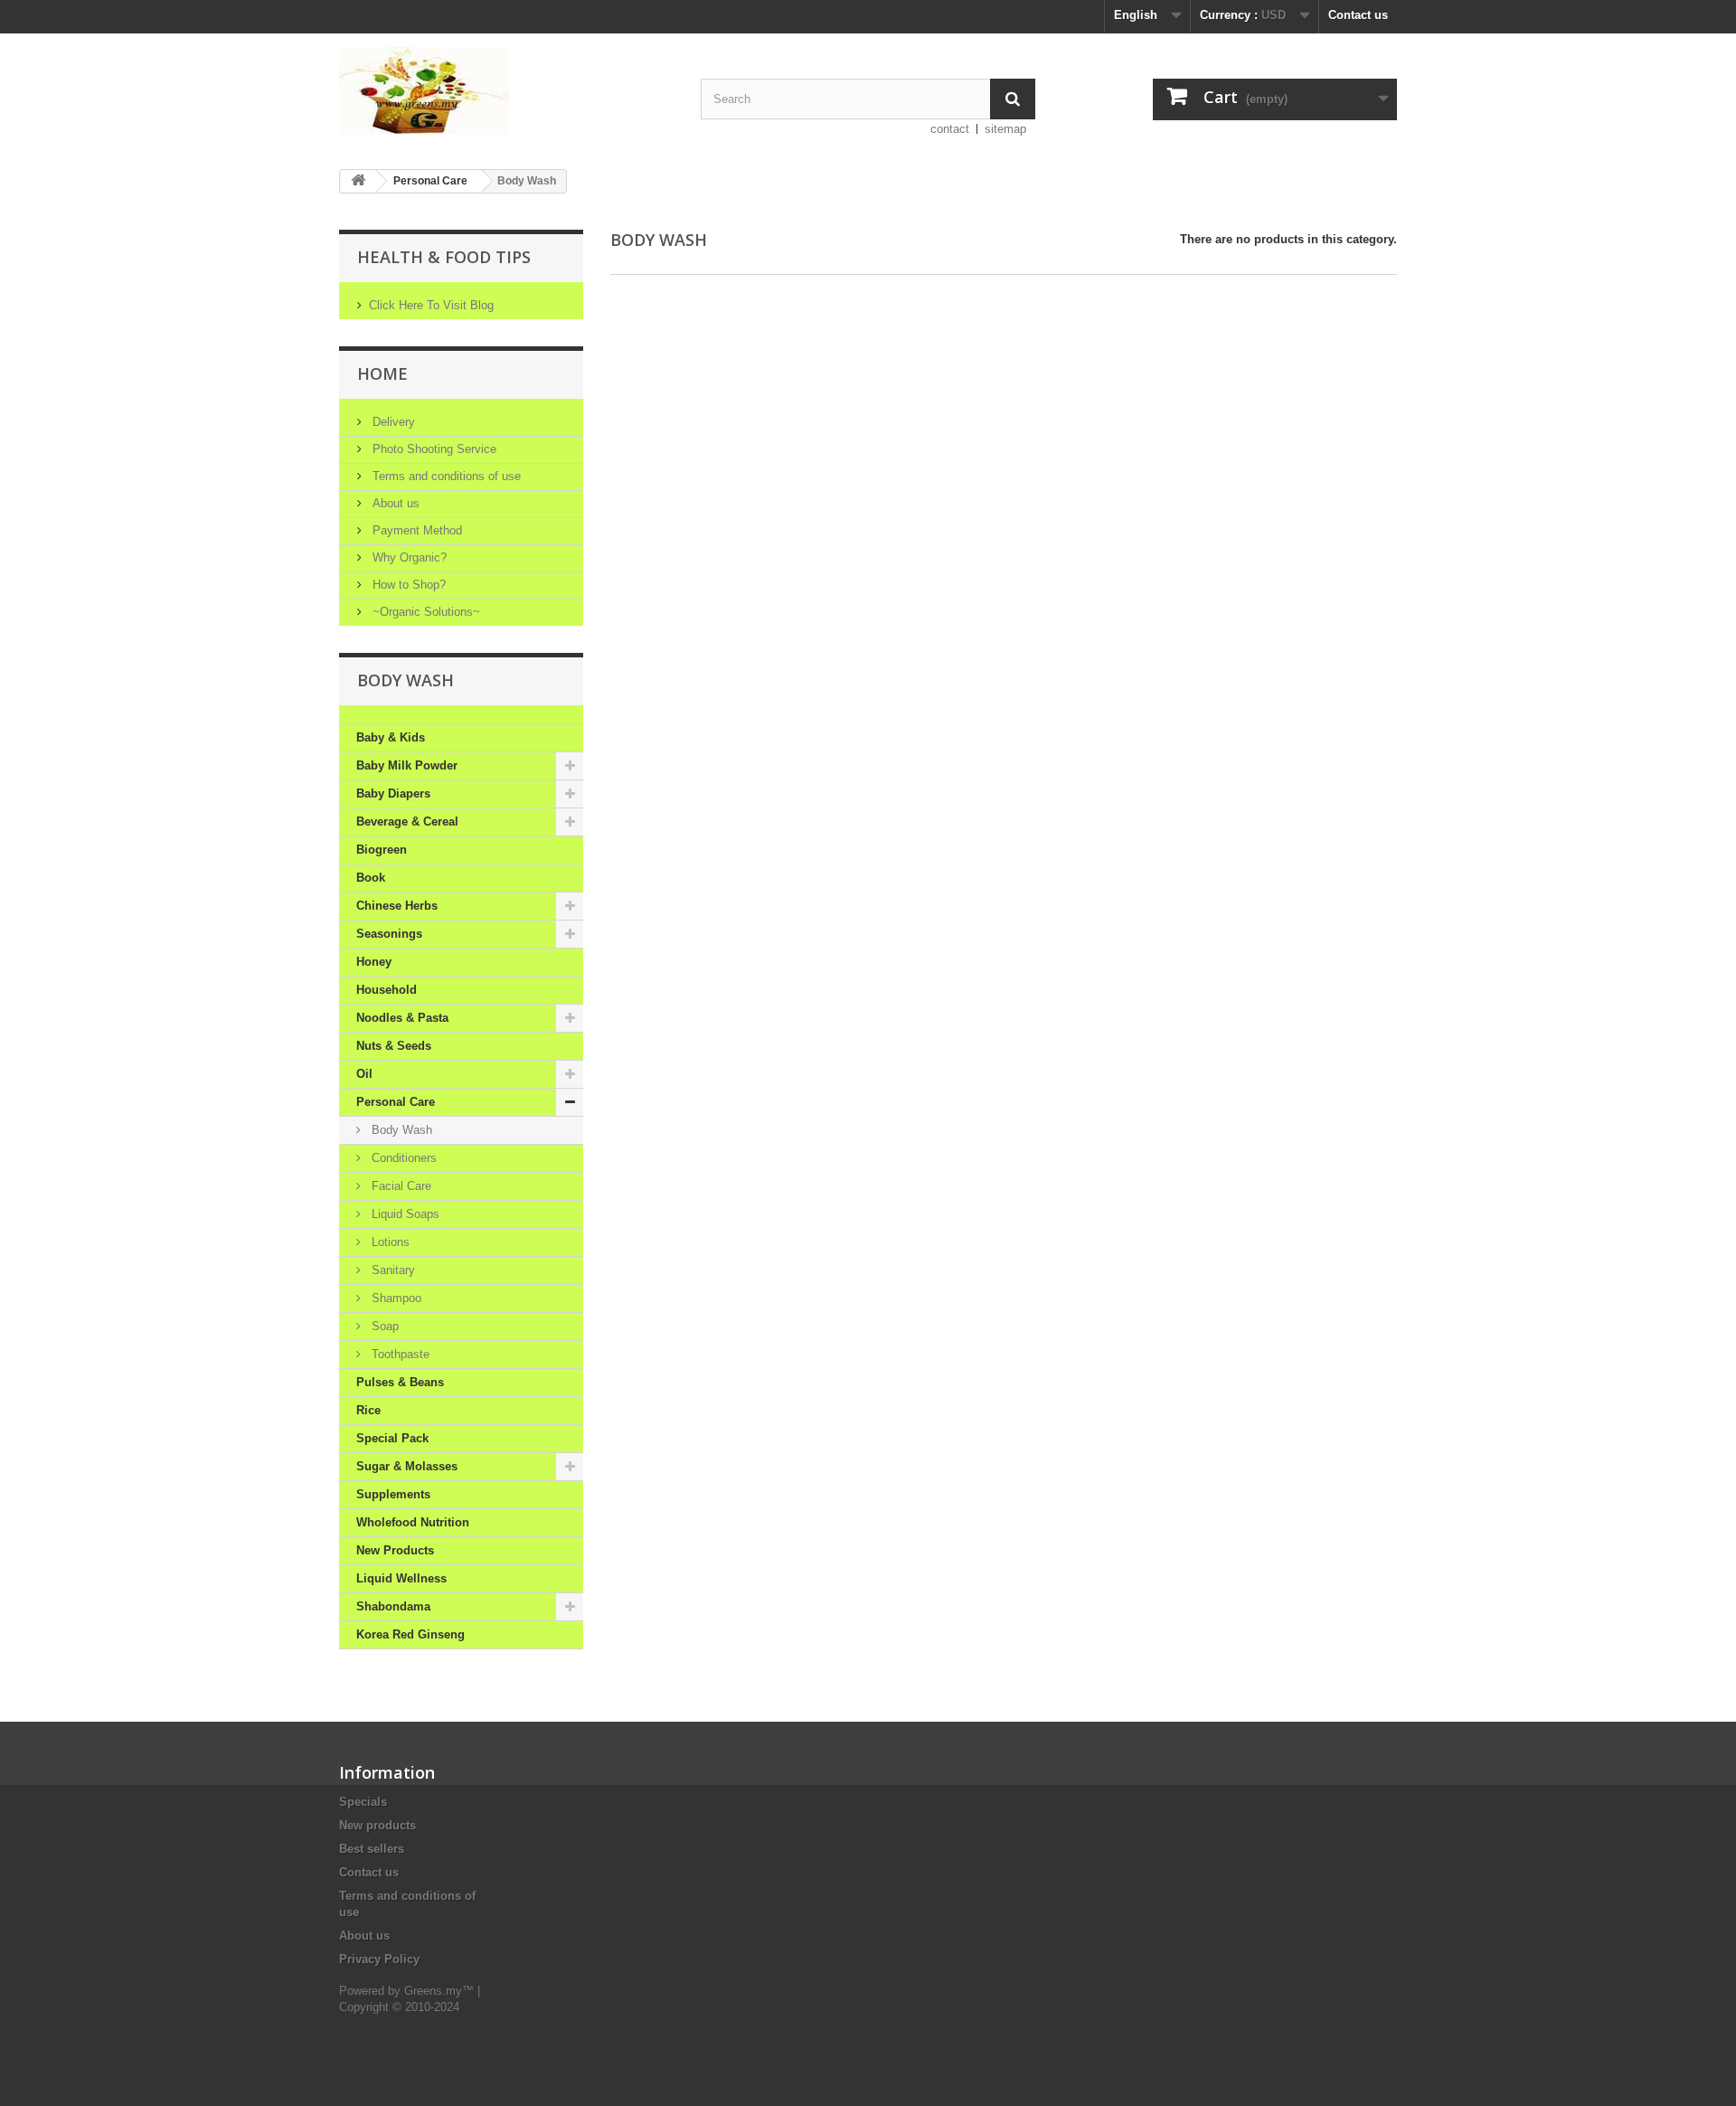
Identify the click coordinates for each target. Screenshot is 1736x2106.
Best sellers (372, 1849)
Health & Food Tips (444, 257)
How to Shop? (407, 585)
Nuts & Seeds (394, 1046)
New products (377, 1825)
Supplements (393, 1494)
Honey (374, 962)
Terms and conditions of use (445, 476)
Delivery (392, 422)
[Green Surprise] (506, 91)
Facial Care (400, 1186)
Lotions (389, 1242)
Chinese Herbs (397, 906)
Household (387, 990)
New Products (395, 1550)
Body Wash (400, 1130)
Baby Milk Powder (407, 765)
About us (394, 503)
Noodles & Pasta (402, 1018)
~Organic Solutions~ (425, 612)
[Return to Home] (358, 181)
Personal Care (430, 181)
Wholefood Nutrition (413, 1522)
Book (371, 878)
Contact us (1358, 15)
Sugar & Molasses (407, 1466)
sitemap (1005, 129)
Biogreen (382, 850)
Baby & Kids (391, 737)
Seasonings (389, 934)
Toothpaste (399, 1354)
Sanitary (392, 1270)
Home (382, 373)
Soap (383, 1326)
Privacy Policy (379, 1959)
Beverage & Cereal (407, 822)
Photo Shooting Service (433, 449)
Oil (364, 1074)
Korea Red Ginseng (410, 1634)
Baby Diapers (393, 793)
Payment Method (415, 530)
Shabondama (393, 1606)
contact (950, 129)
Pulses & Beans (400, 1382)
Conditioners (402, 1158)
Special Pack (392, 1438)
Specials (363, 1802)
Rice (368, 1410)
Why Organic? (408, 557)
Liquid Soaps (404, 1214)
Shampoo (395, 1298)
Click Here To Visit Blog (431, 305)
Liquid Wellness (401, 1578)
